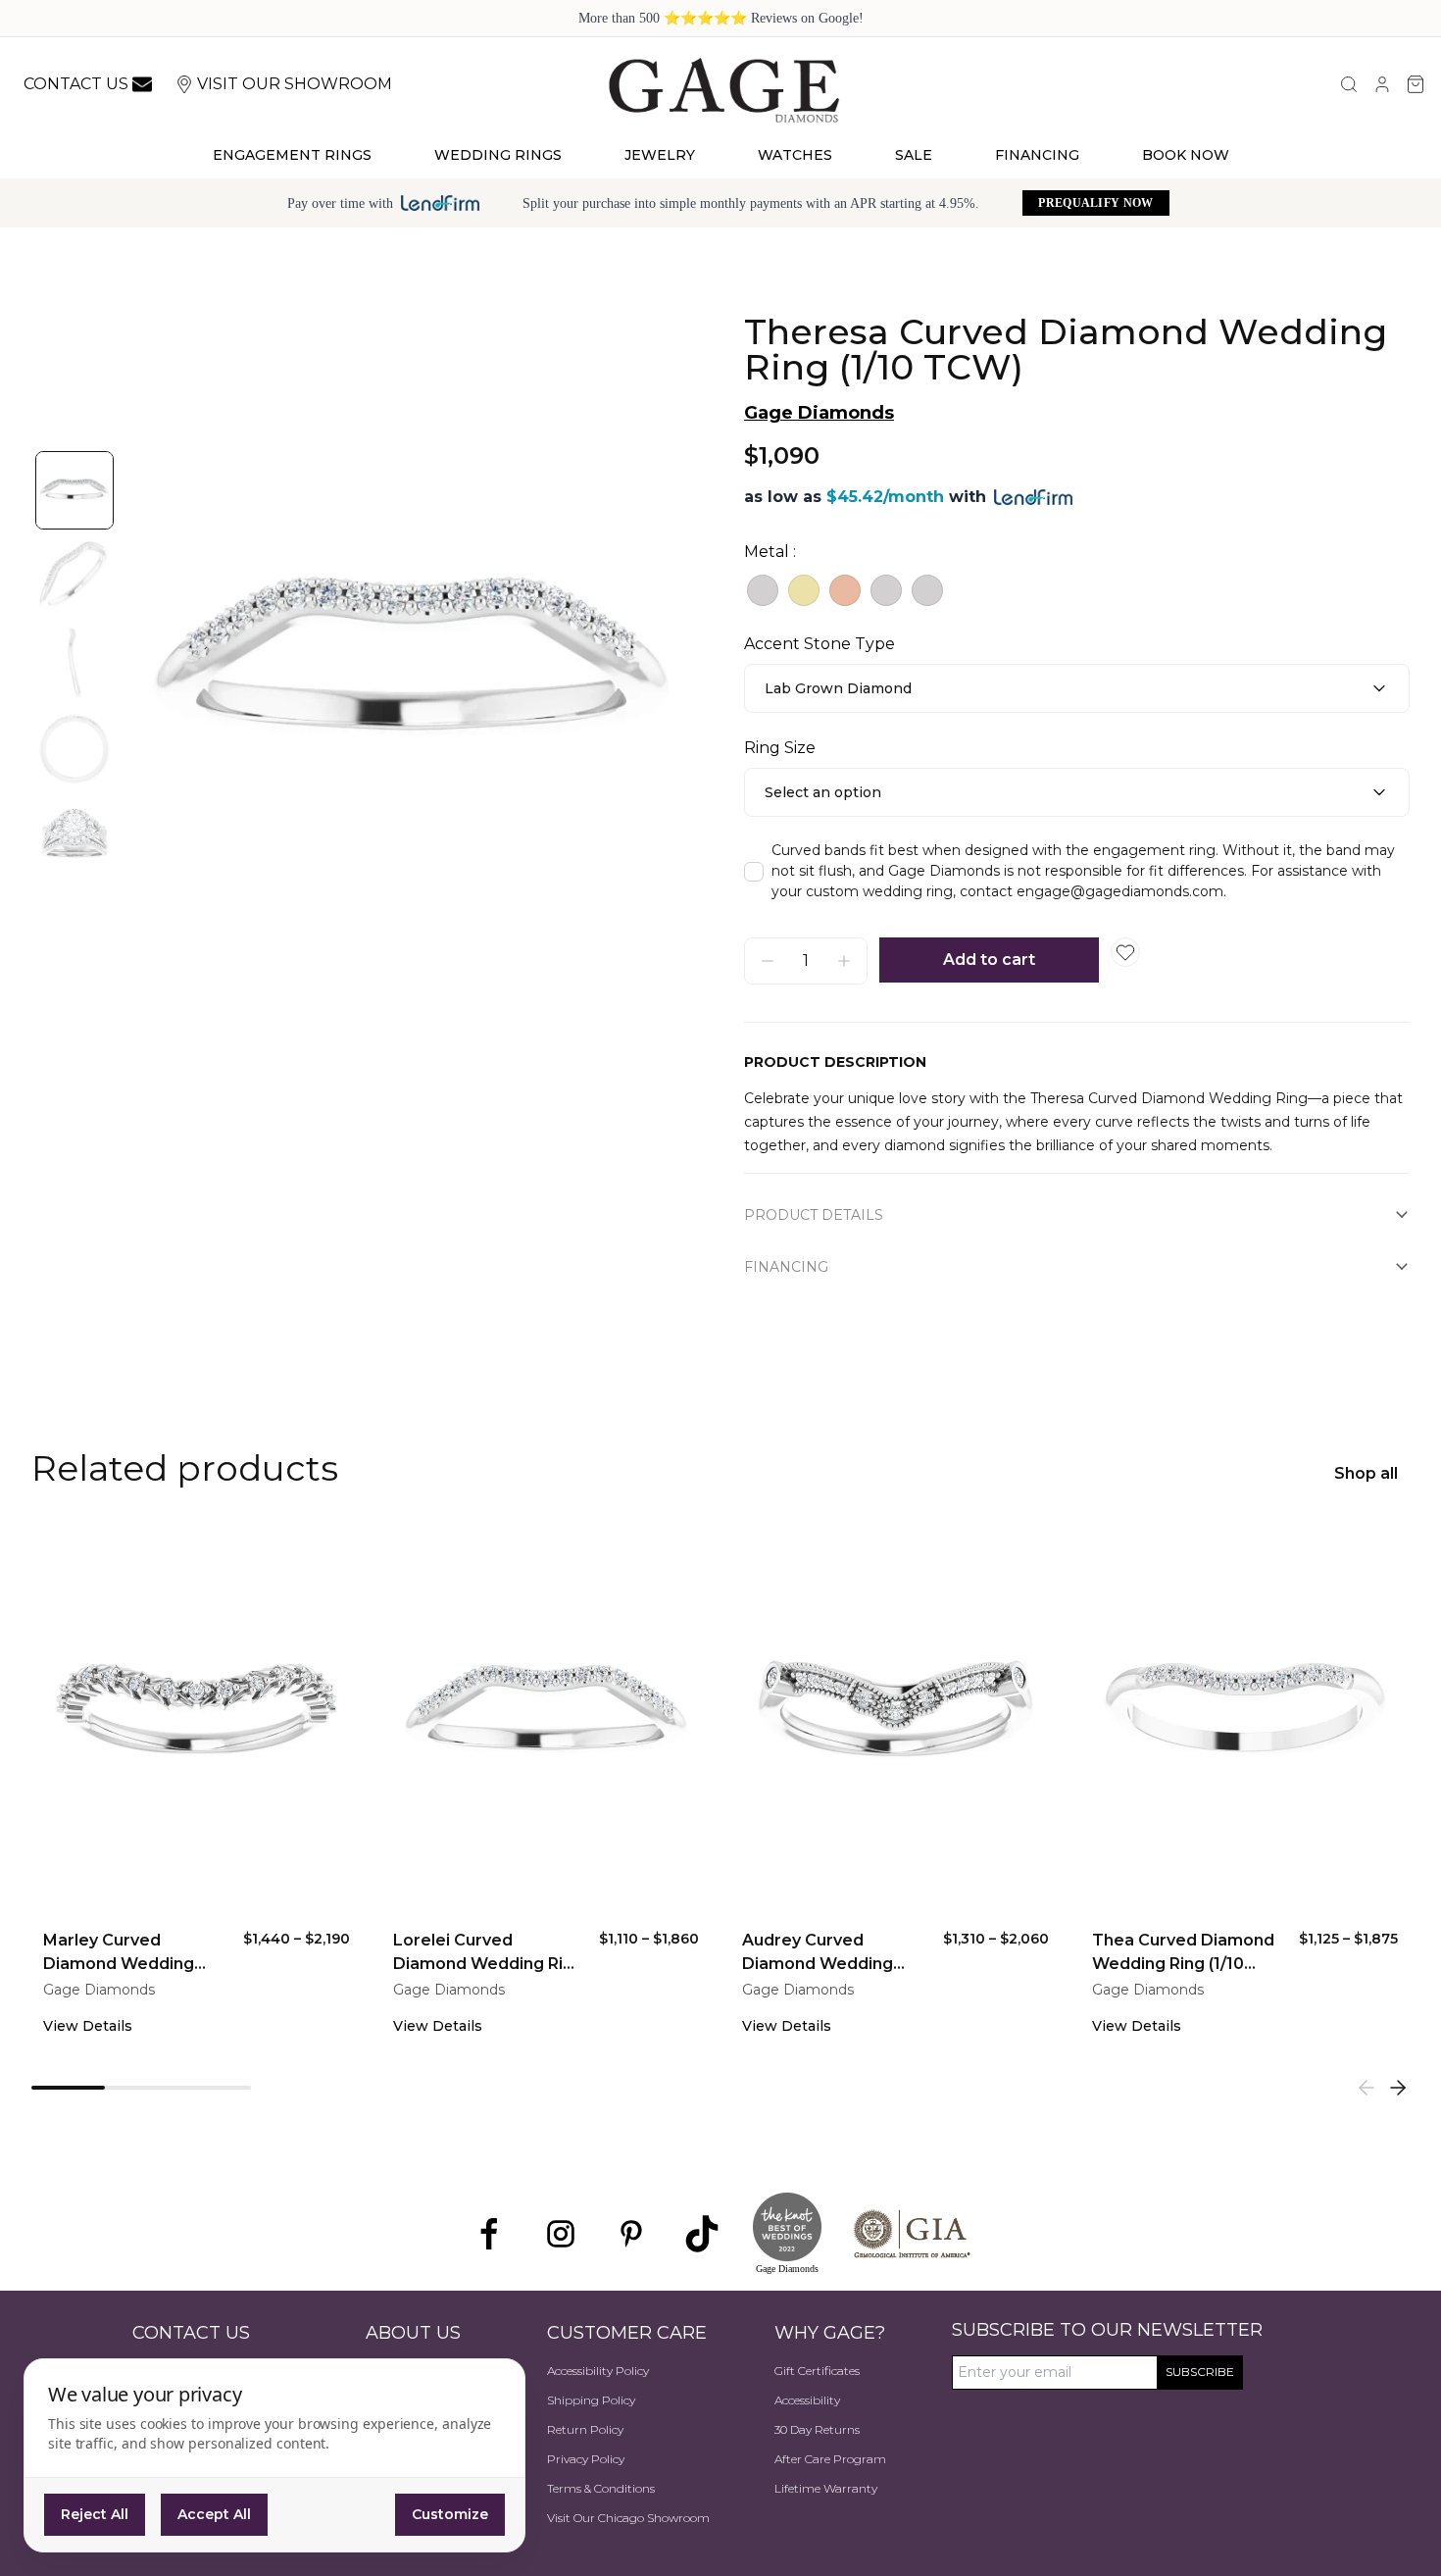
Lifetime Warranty (826, 2488)
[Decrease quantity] (768, 961)
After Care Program (830, 2459)
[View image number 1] (75, 490)
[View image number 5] (75, 835)
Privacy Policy (586, 2459)
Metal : (770, 552)
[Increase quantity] (844, 961)
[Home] (724, 89)
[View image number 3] (75, 663)
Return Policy (585, 2429)
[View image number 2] (75, 577)
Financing (1037, 155)
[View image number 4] (75, 749)
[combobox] (1077, 688)
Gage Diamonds (819, 413)
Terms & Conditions (601, 2488)
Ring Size (780, 748)
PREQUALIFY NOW (1095, 203)
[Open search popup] (1349, 84)
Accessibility (807, 2400)
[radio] (763, 590)
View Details (88, 2026)
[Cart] (1416, 84)
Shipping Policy (591, 2400)
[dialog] (274, 2455)
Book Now (1186, 155)
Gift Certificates (817, 2371)
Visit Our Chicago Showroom (628, 2518)
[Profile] (1382, 84)
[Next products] (1398, 2088)
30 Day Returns (817, 2429)
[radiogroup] (1077, 590)
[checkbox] (754, 872)
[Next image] (662, 663)
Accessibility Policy (598, 2371)
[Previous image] (161, 663)
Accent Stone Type (820, 644)
